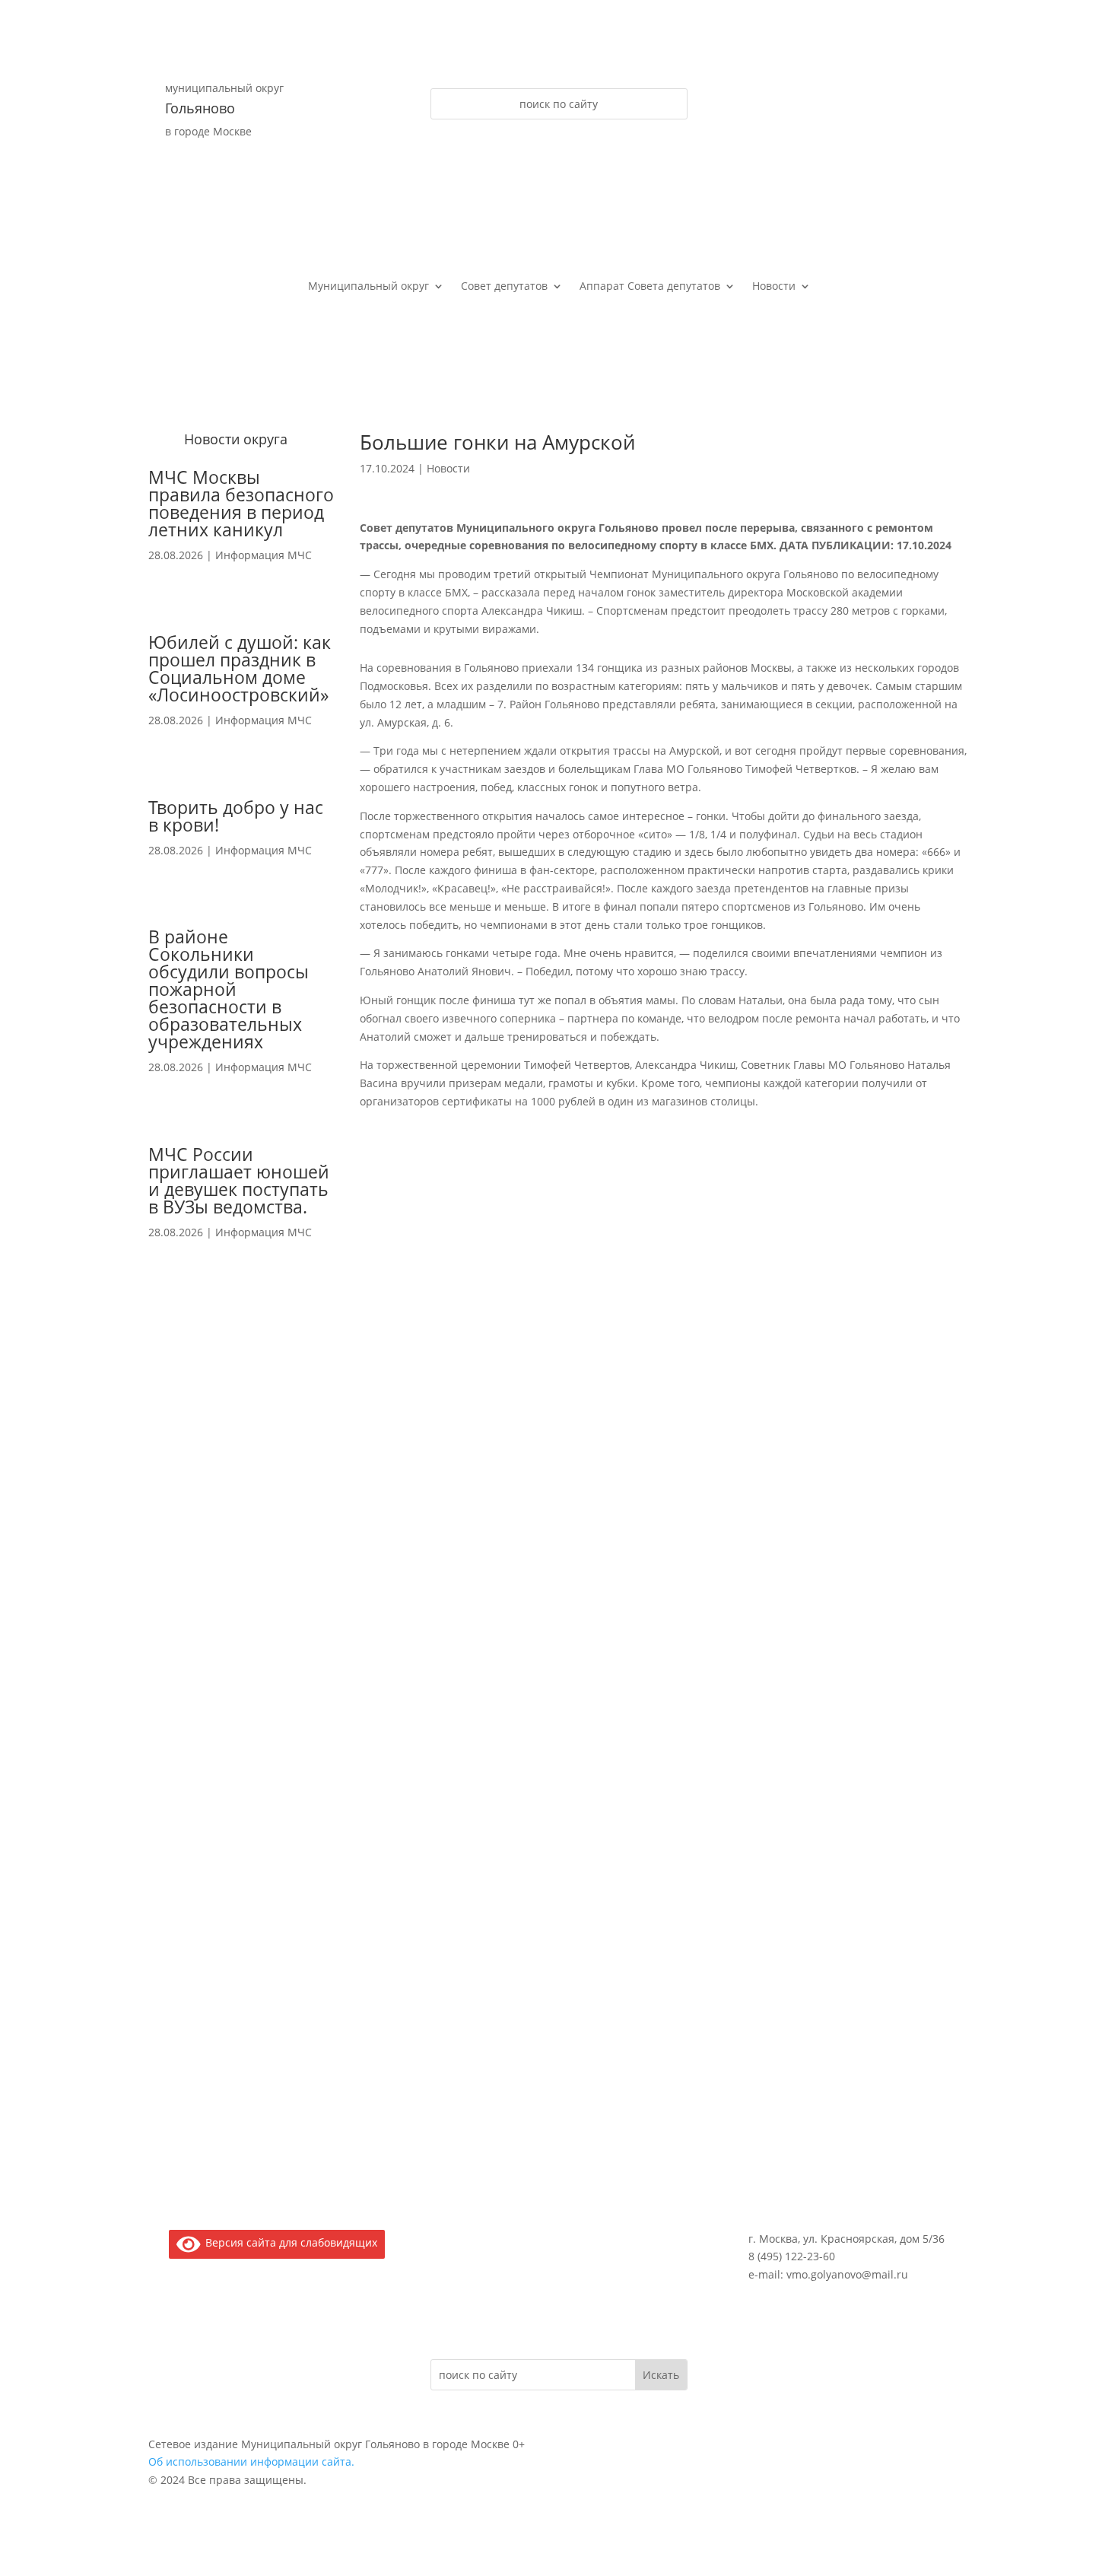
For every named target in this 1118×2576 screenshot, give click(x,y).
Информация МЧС (264, 555)
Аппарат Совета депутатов (650, 287)
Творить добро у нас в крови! (236, 816)
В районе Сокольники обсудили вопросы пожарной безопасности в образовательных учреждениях (229, 989)
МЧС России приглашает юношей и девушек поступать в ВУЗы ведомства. (239, 1180)
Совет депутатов (504, 287)
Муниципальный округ (368, 287)
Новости (774, 287)
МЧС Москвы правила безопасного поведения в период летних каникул (241, 503)
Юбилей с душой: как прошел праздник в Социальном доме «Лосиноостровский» (240, 668)
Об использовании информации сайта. (251, 2462)
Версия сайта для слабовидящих (289, 2242)
